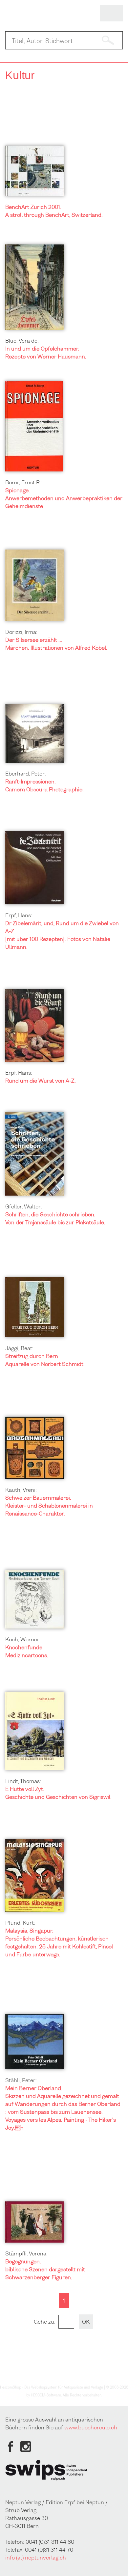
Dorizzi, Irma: (21, 632)
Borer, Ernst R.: (24, 482)
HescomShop (11, 2387)
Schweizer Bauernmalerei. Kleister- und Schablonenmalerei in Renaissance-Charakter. (49, 1506)
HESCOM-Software (46, 2395)
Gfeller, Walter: (24, 1206)
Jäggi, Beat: (19, 1348)
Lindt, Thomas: (23, 1781)
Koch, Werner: (23, 1639)
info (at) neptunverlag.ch (36, 2558)
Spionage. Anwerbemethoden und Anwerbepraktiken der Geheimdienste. (64, 498)
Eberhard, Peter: (26, 774)
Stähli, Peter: (21, 2080)
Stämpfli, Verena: (26, 2253)
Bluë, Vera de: (22, 341)
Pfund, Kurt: (20, 1923)
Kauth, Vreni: (21, 1490)
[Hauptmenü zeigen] (111, 14)
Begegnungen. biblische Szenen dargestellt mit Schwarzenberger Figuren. (45, 2269)
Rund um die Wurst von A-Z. (41, 1081)
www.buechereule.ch (91, 2427)
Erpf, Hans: (19, 915)
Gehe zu (44, 2322)
